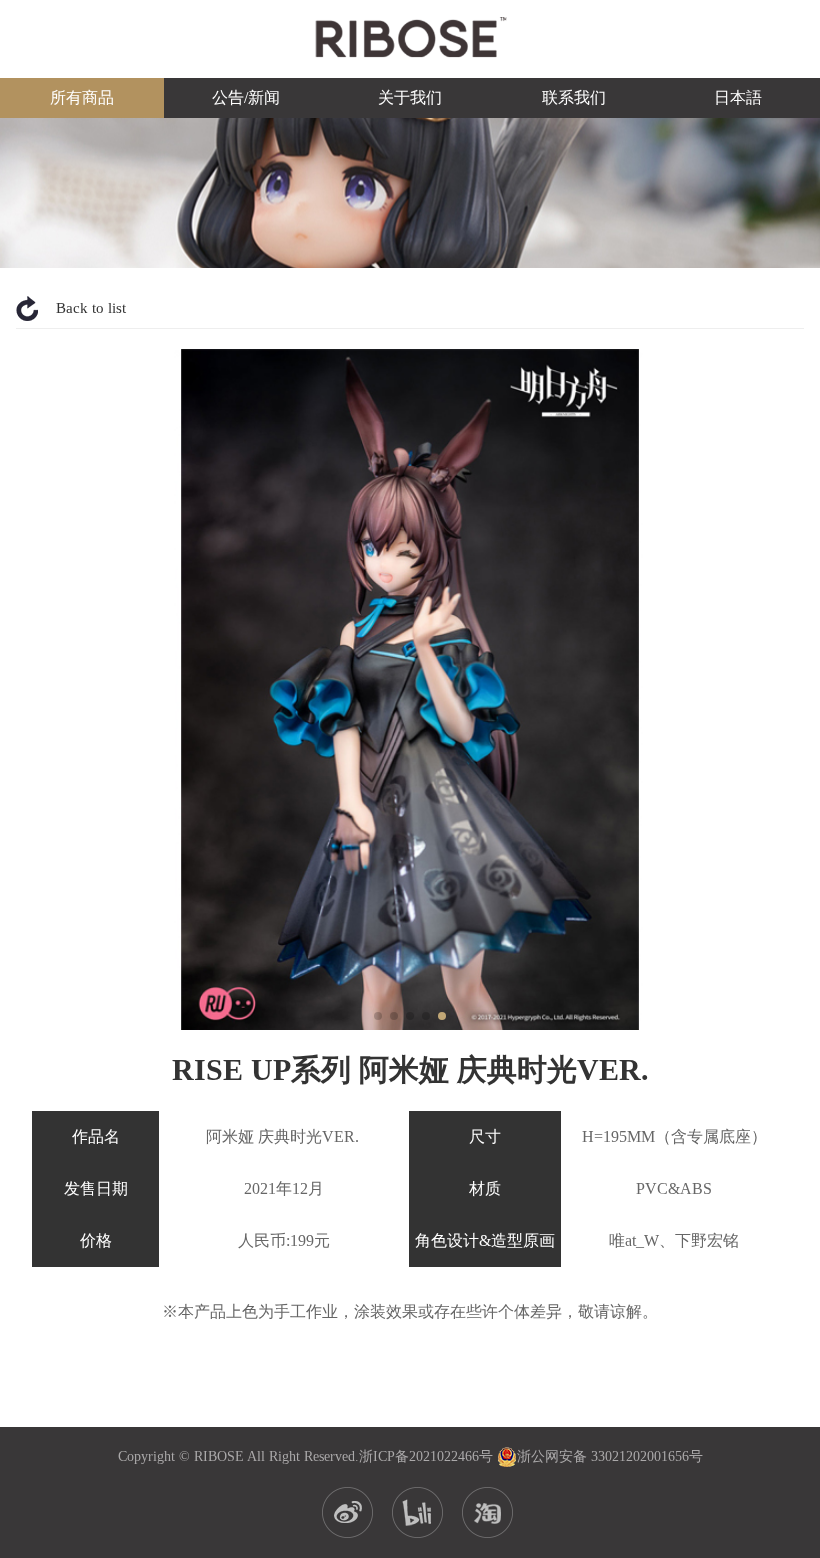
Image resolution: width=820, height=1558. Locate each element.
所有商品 (82, 97)
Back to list (91, 308)
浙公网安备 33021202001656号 (610, 1456)
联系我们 (574, 97)
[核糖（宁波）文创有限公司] (410, 36)
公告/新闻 (246, 97)
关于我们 (410, 97)
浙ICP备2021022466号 (426, 1456)
